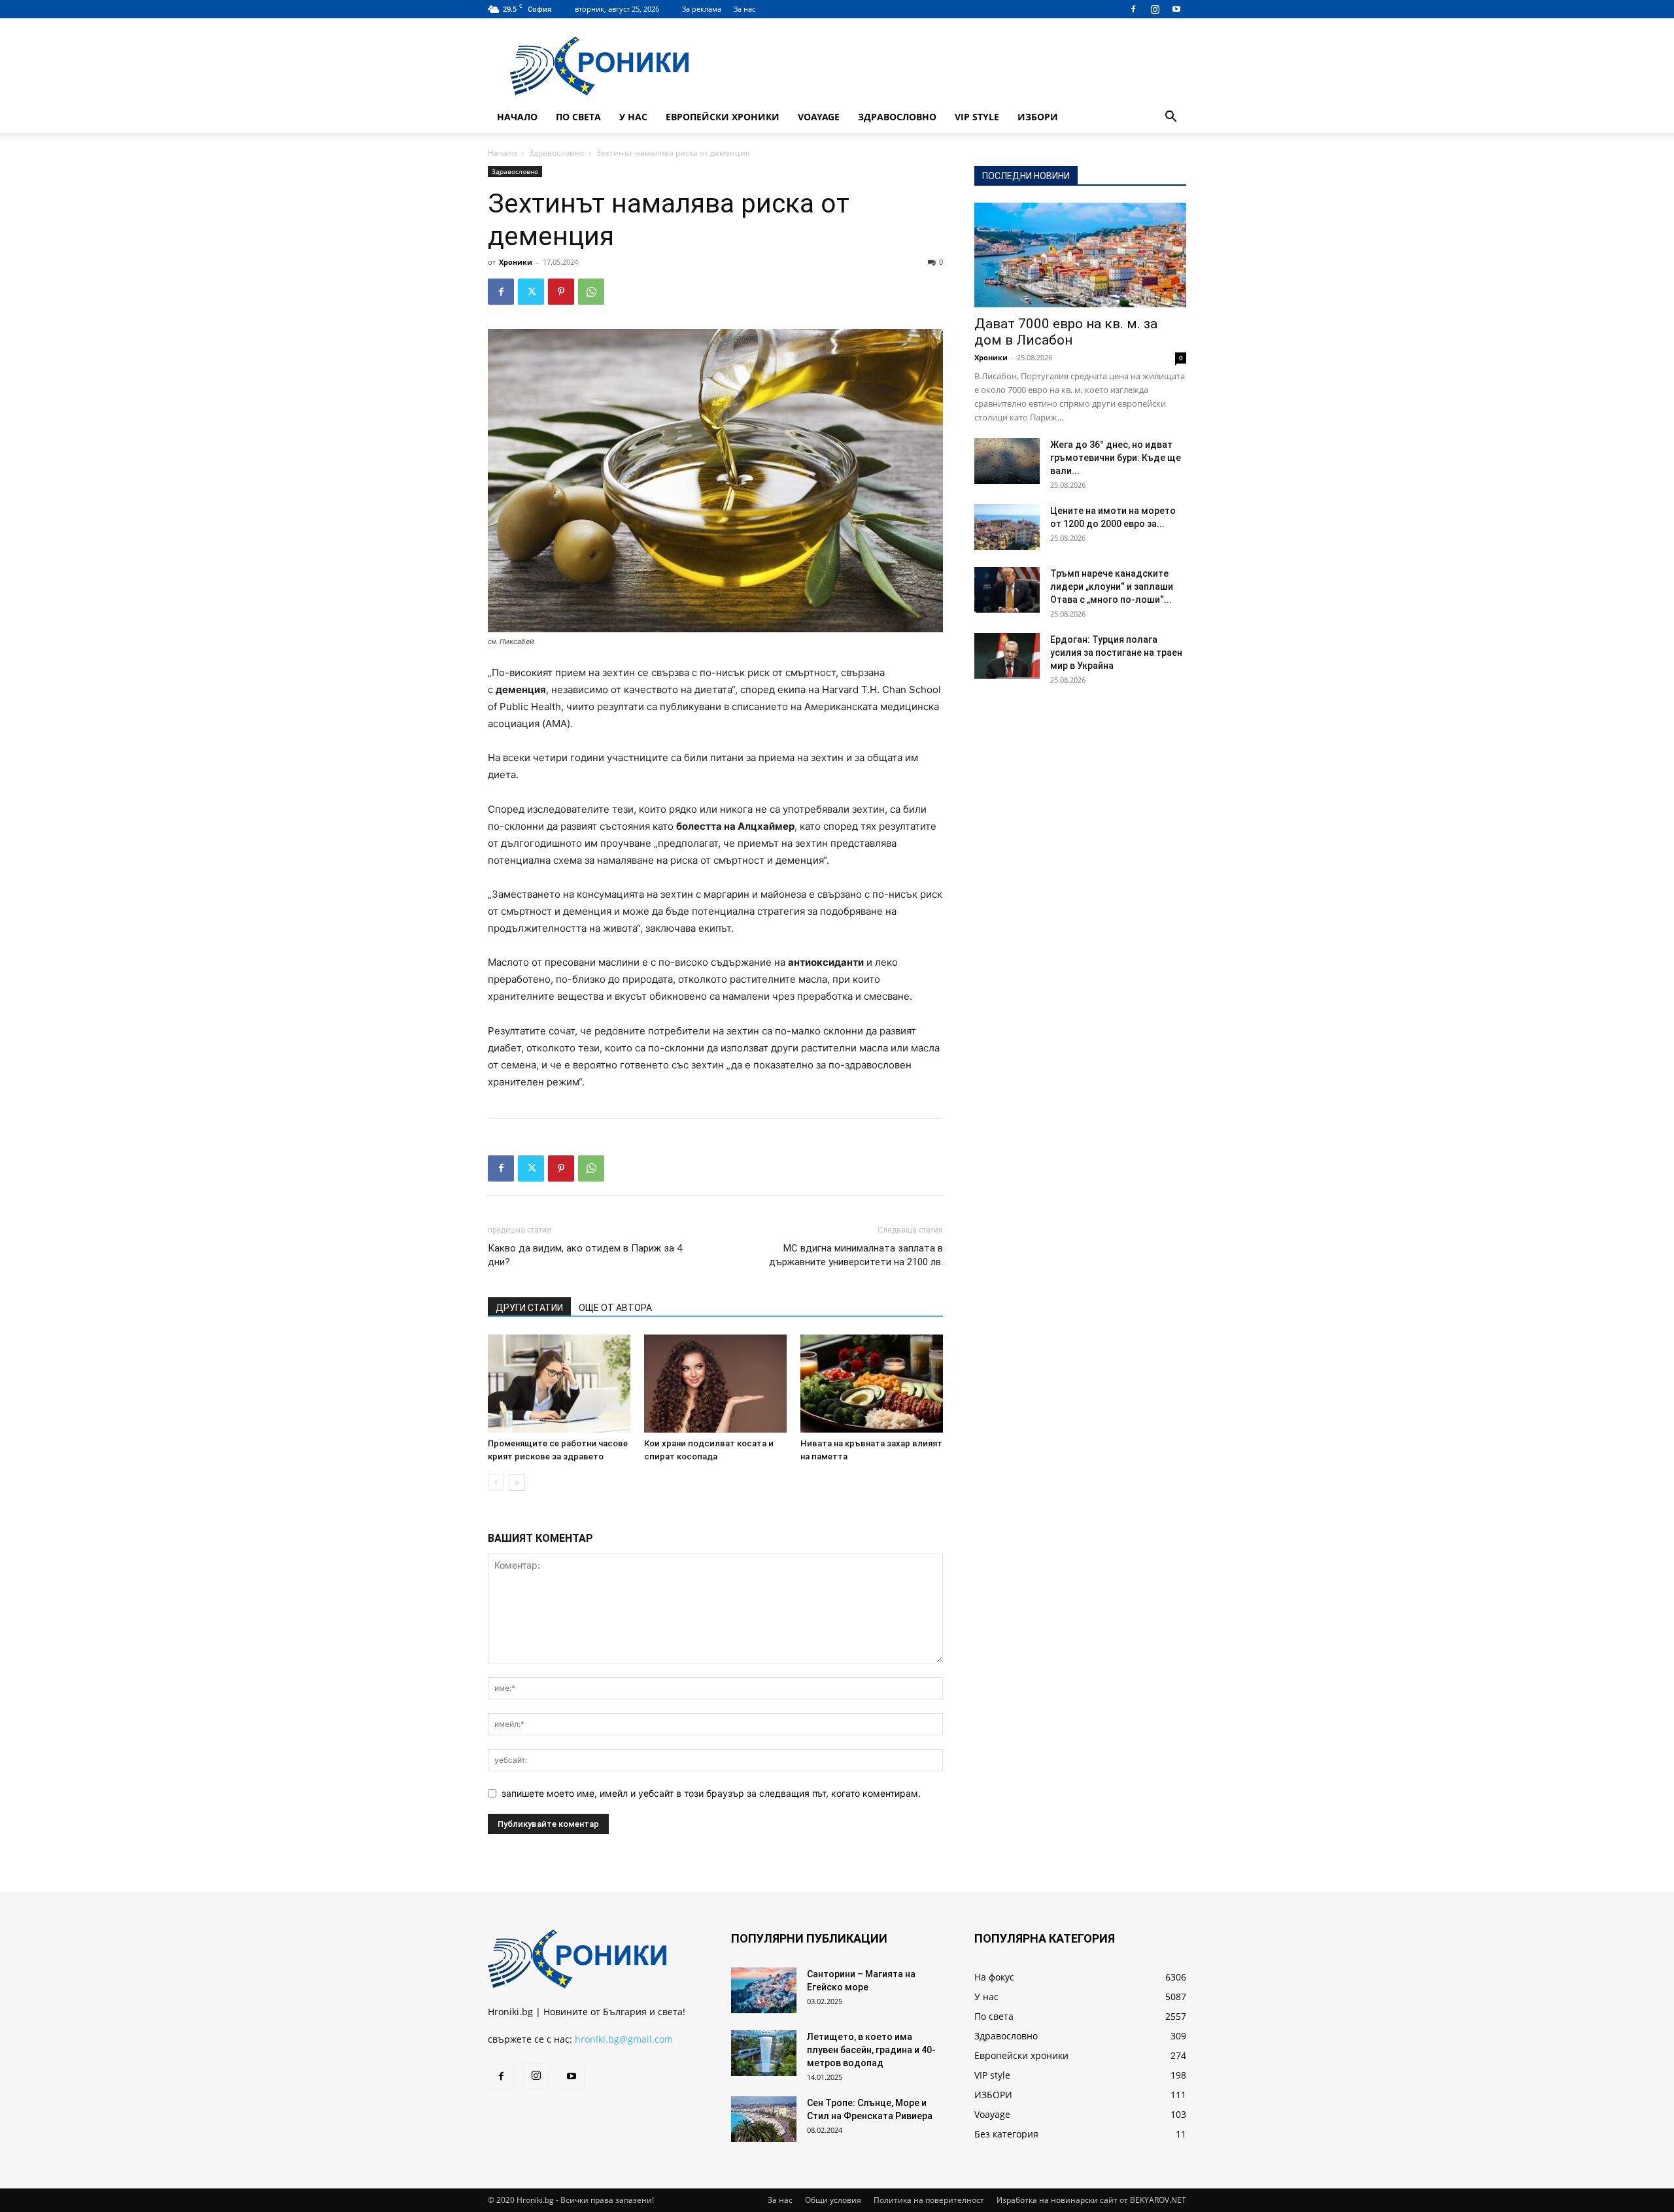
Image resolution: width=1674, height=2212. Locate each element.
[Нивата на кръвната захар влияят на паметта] (872, 1384)
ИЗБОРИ (1038, 117)
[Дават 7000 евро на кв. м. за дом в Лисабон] (1080, 255)
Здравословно (897, 117)
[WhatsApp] (591, 292)
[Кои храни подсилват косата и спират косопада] (715, 1384)
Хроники (516, 262)
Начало (517, 117)
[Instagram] (1155, 9)
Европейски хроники (723, 117)
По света (578, 117)
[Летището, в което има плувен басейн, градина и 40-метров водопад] (764, 2053)
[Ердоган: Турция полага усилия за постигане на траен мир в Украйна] (1007, 656)
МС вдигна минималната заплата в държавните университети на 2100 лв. (856, 1255)
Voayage (819, 117)
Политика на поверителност (929, 2200)
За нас (744, 9)
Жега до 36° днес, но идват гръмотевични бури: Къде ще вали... (1116, 458)
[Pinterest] (561, 292)
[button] (1170, 118)
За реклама (702, 9)
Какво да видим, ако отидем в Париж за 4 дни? (585, 1255)
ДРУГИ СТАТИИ (529, 1308)
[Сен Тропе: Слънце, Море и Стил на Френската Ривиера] (764, 2119)
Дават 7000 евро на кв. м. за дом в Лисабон (1066, 332)
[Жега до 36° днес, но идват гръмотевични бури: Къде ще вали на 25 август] (1007, 461)
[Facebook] (1133, 9)
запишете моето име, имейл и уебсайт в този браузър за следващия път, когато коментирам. (711, 1793)
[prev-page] (496, 1483)
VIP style (977, 117)
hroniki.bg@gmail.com (624, 2039)
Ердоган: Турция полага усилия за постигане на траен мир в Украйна (1116, 653)
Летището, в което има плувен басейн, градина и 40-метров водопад (871, 2050)
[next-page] (517, 1483)
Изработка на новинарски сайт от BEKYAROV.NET (1091, 2200)
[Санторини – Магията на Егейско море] (764, 1990)
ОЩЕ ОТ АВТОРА (615, 1308)
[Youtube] (1176, 9)
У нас (633, 117)
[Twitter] (531, 292)
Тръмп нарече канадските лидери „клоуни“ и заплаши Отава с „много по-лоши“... (1112, 587)
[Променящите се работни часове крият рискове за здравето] (559, 1384)
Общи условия (833, 2200)
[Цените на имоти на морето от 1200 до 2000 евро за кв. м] (1007, 527)
